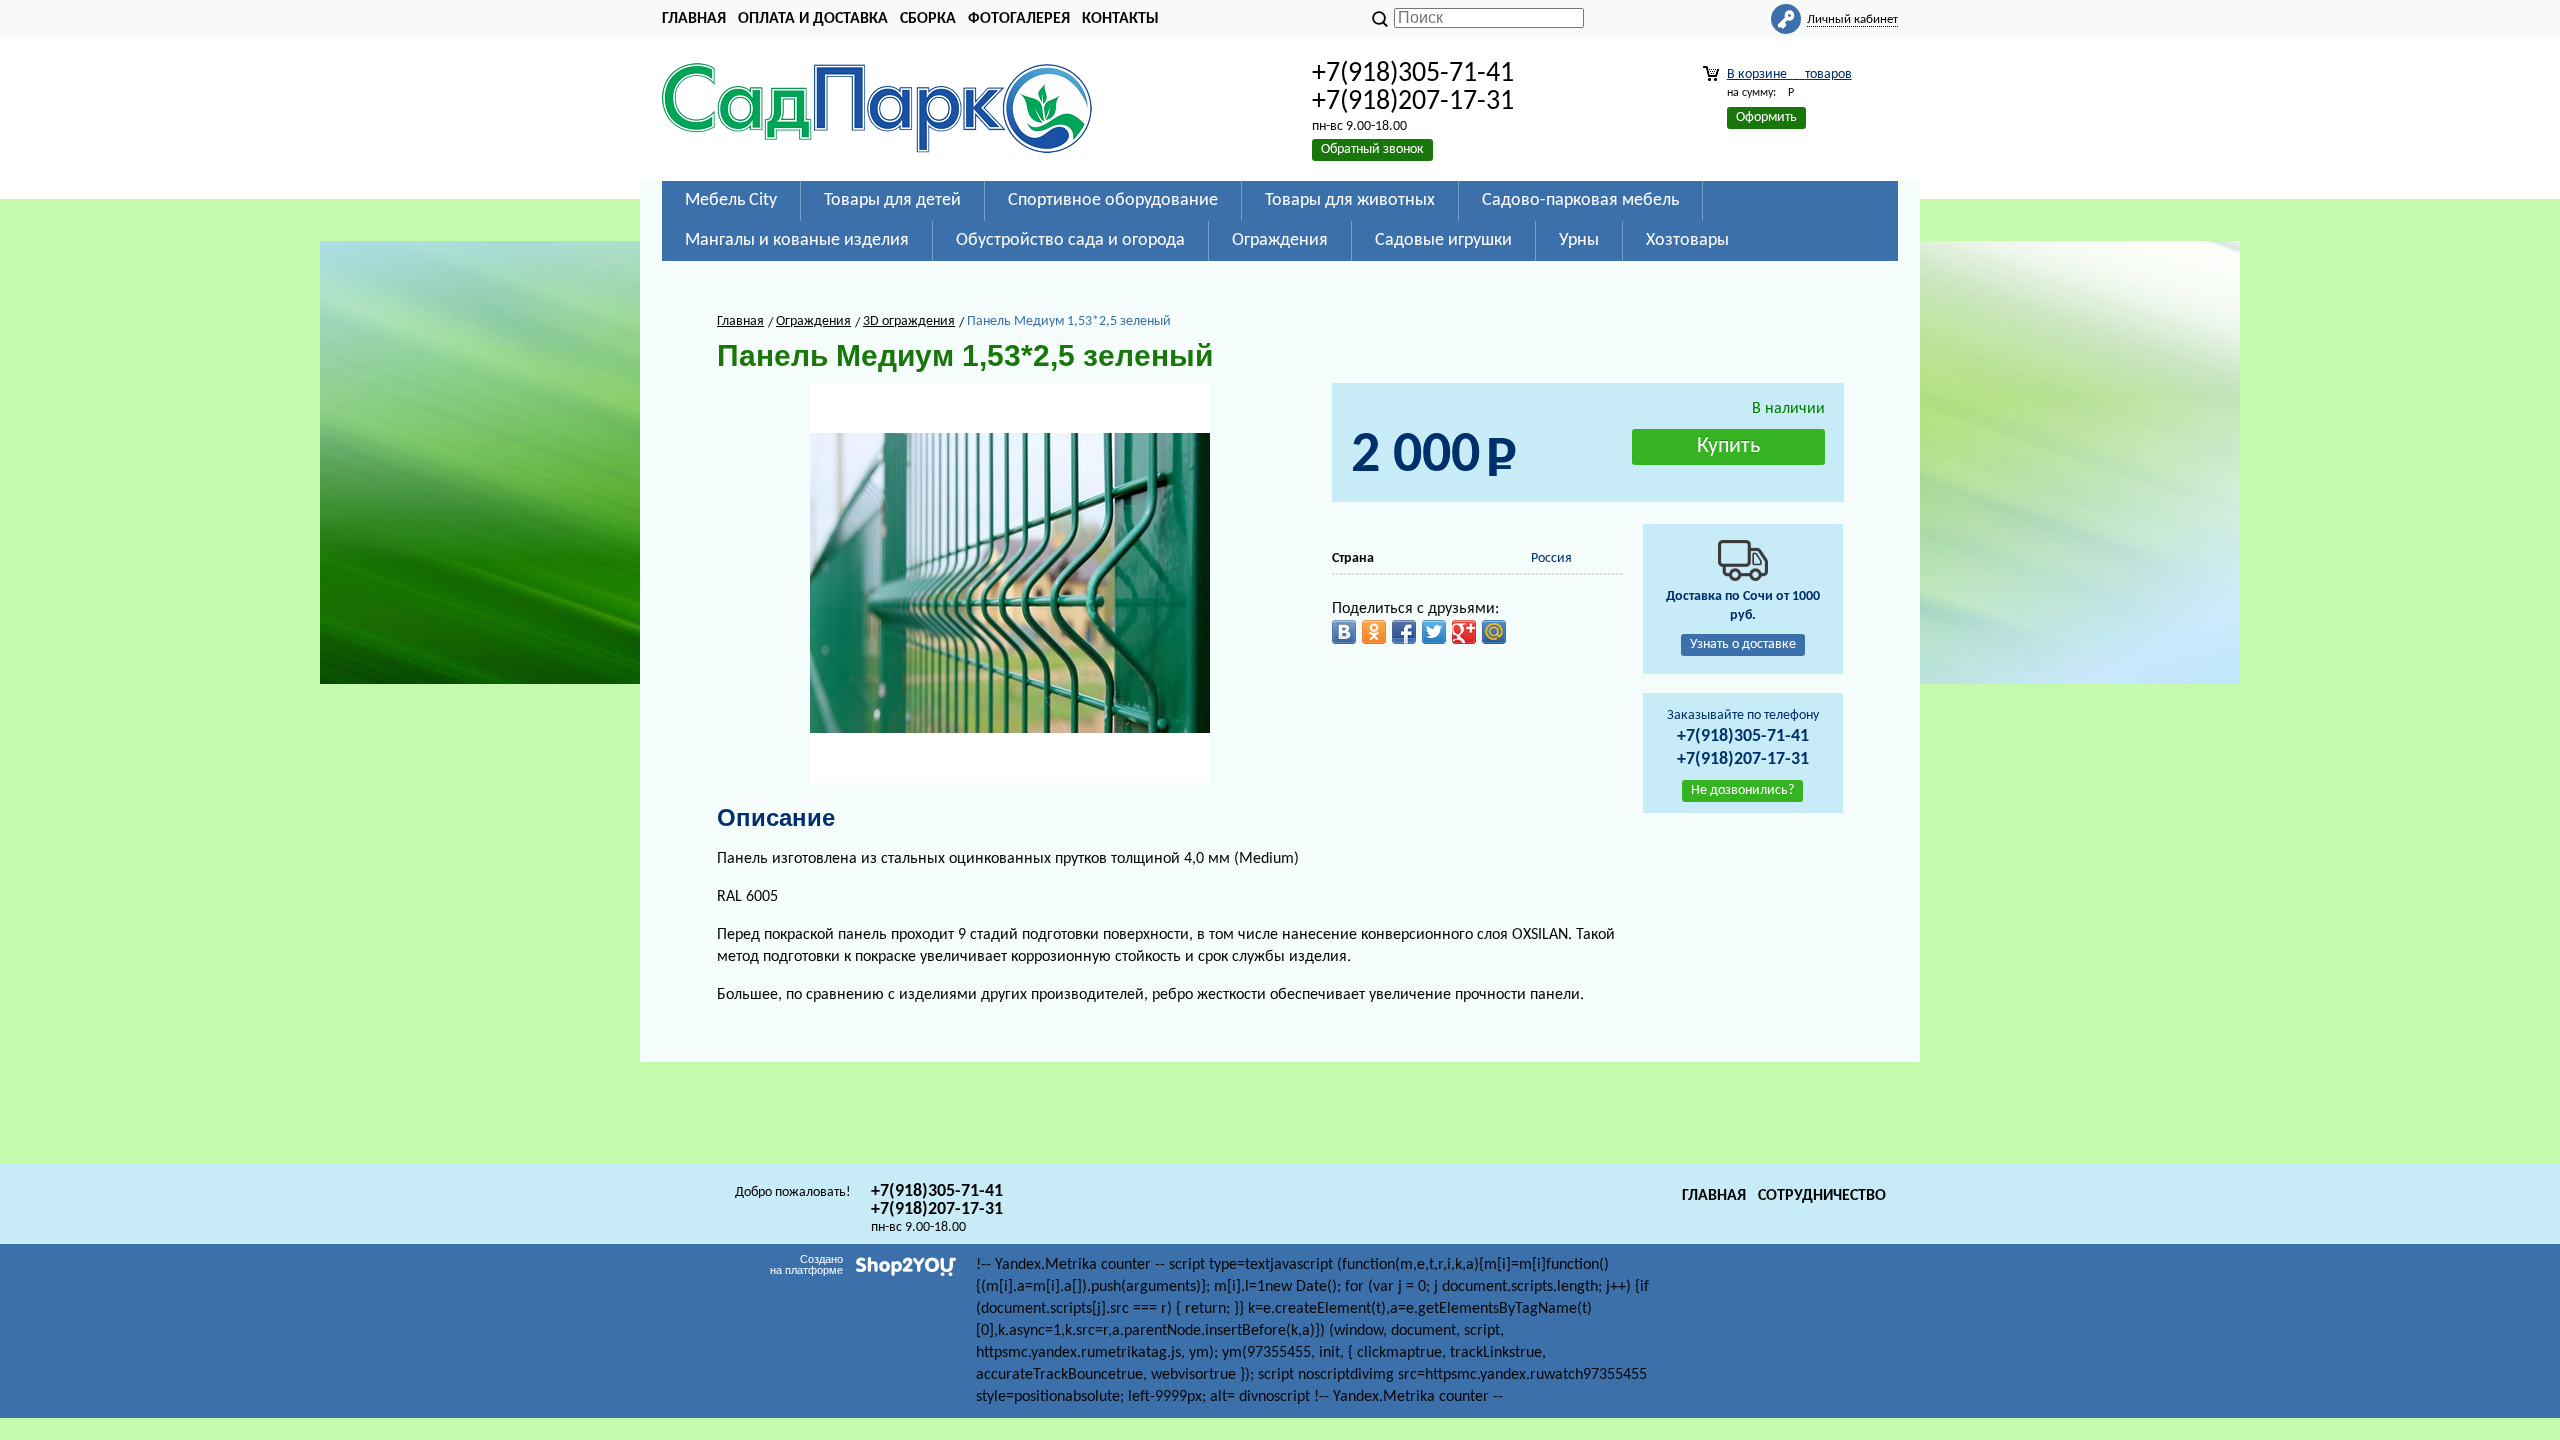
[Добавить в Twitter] (1434, 632)
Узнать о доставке (1743, 644)
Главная (694, 19)
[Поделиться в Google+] (1464, 632)
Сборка (928, 19)
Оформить (1766, 117)
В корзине (1789, 74)
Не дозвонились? (1742, 790)
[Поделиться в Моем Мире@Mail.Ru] (1494, 632)
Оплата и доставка (813, 19)
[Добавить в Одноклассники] (1374, 632)
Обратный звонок (1372, 149)
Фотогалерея (1019, 19)
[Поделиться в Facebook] (1404, 632)
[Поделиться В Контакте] (1344, 632)
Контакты (1120, 19)
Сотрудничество (1822, 1196)
